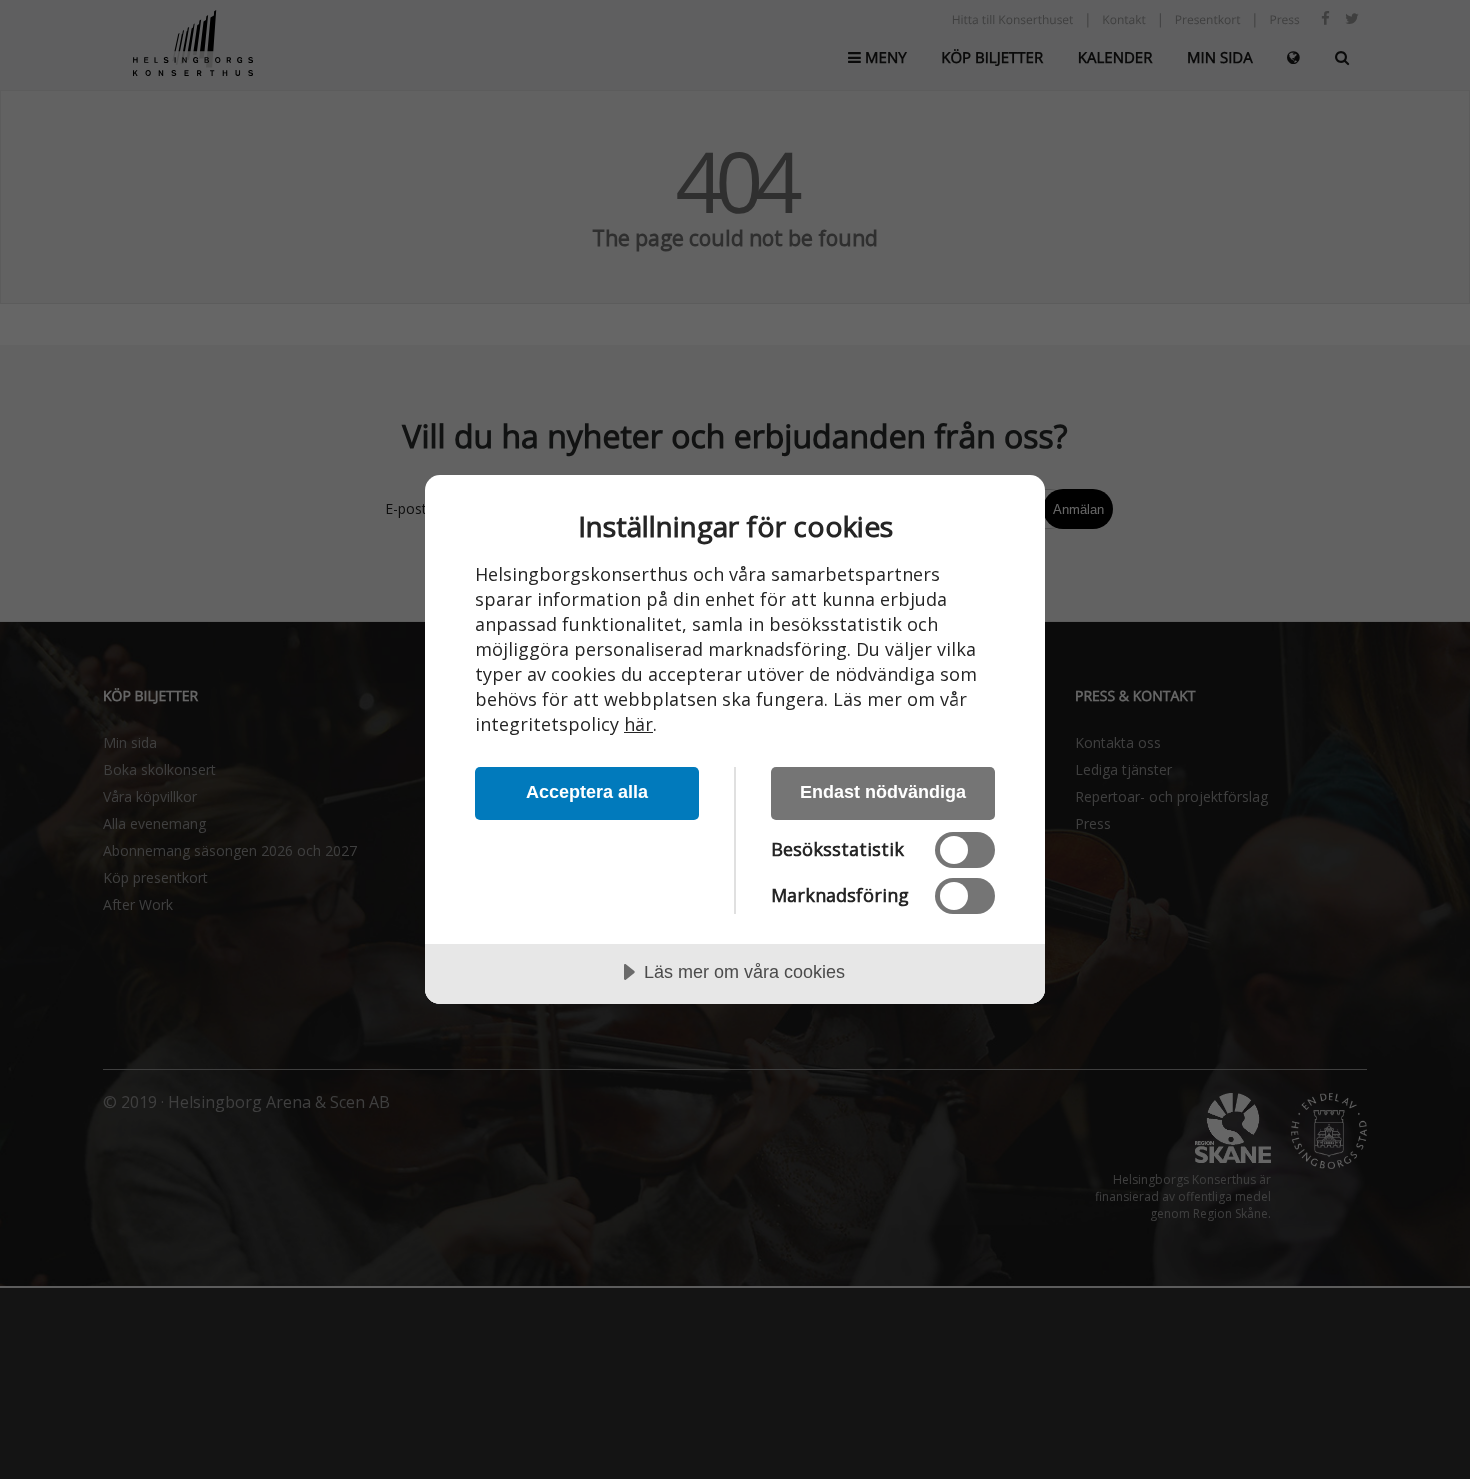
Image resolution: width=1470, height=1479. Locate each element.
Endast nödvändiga (883, 792)
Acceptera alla (587, 792)
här (638, 724)
